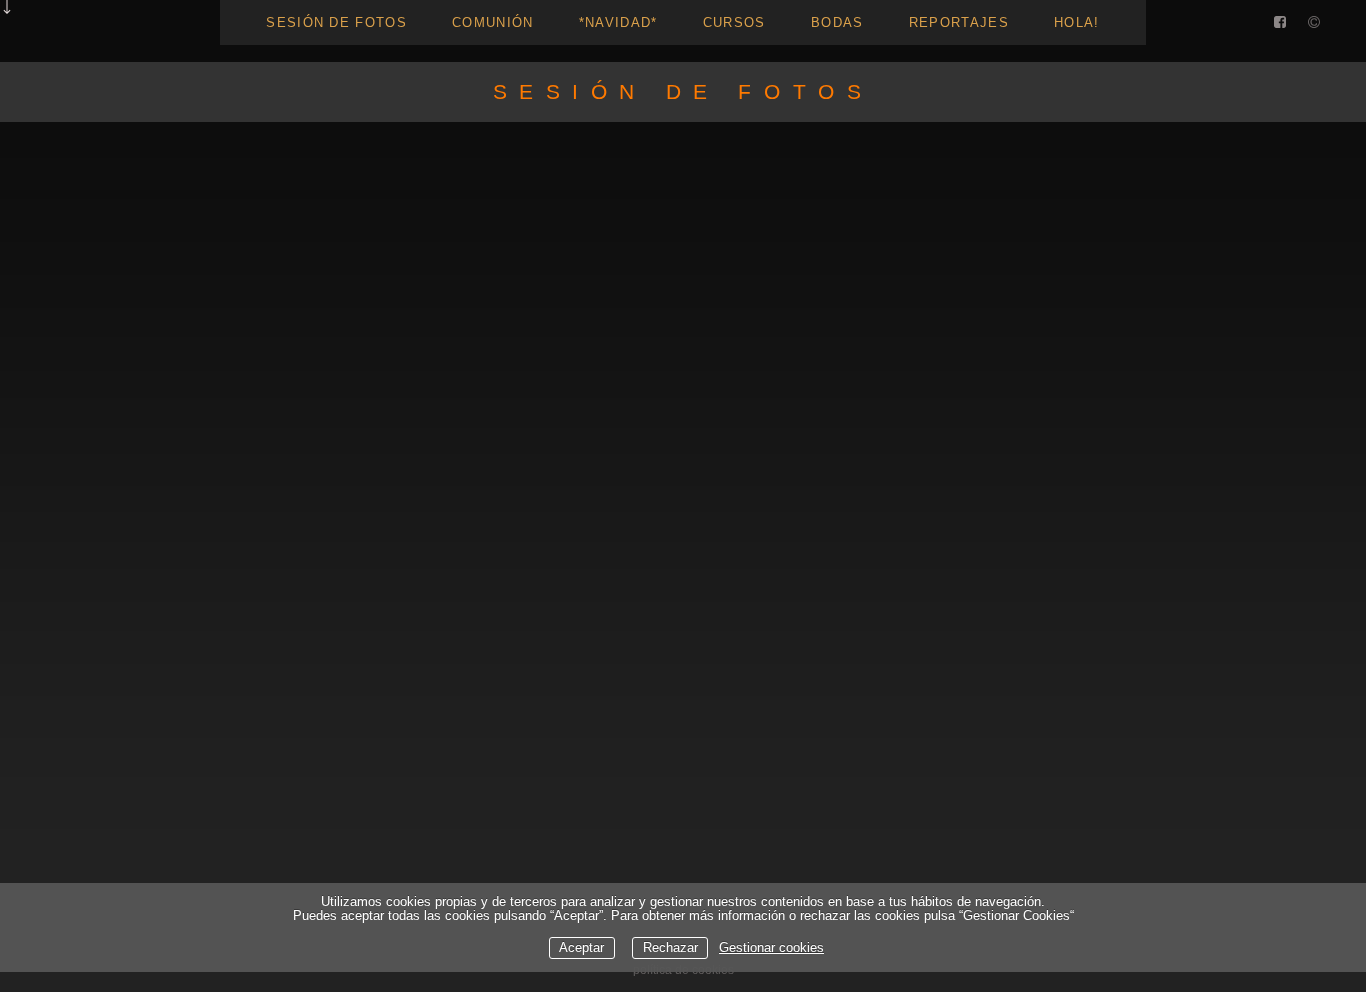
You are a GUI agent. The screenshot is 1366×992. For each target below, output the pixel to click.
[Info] (1314, 23)
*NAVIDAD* (618, 22)
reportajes (959, 22)
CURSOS (734, 22)
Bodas (837, 22)
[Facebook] (1280, 23)
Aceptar (581, 948)
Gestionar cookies (771, 948)
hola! (1077, 22)
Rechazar (670, 948)
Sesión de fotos (336, 22)
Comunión (492, 22)
